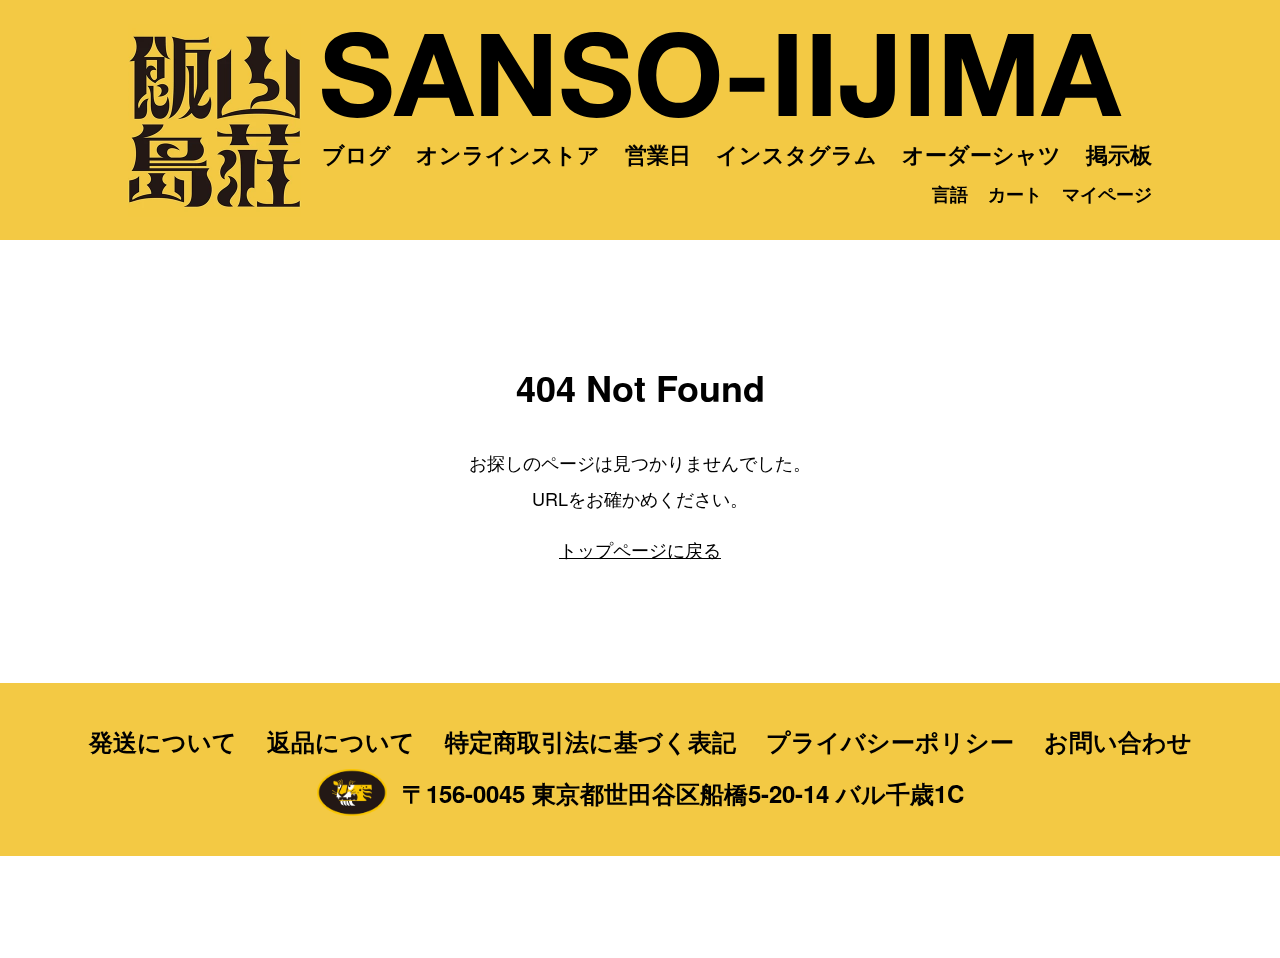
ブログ (356, 154)
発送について (163, 741)
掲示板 (1119, 154)
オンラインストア (508, 154)
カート (1015, 194)
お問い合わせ (1118, 741)
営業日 (658, 154)
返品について (341, 741)
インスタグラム (796, 154)
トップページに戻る (640, 549)
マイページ (1107, 194)
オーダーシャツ (981, 154)
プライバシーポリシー (890, 741)
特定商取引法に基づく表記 (590, 741)
